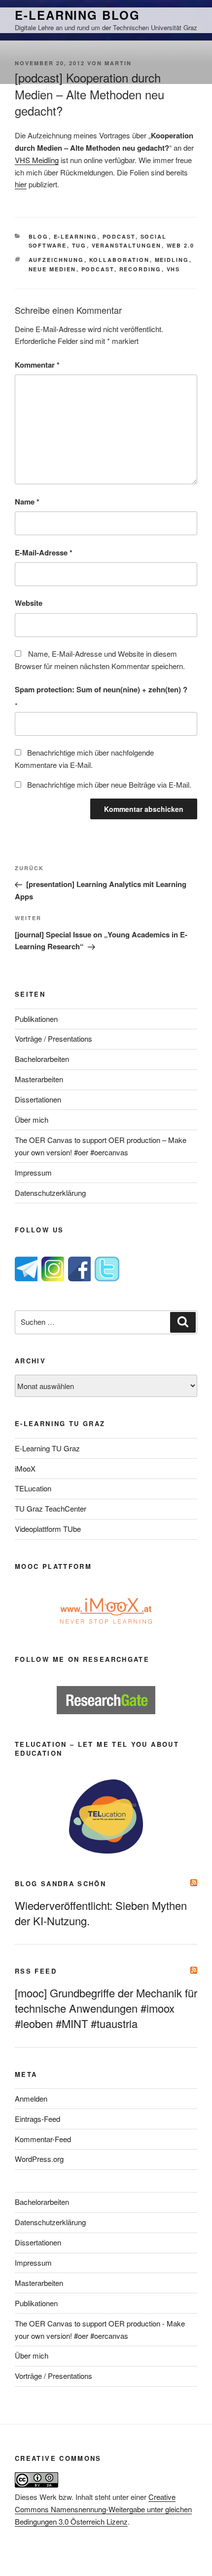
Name (27, 502)
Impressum (33, 1172)
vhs (174, 269)
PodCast (119, 236)
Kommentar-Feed (43, 2139)
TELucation (33, 1488)
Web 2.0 (181, 245)
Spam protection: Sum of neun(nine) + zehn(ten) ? (101, 689)
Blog (39, 236)
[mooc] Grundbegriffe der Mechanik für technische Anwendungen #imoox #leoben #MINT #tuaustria (106, 2008)
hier (21, 184)
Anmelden (31, 2098)
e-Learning (76, 236)
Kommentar (37, 365)
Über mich (32, 1119)
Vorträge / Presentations (53, 1038)
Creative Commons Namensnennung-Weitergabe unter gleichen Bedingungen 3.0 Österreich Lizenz (103, 2509)
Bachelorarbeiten (42, 1059)
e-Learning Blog (77, 15)
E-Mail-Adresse (44, 552)
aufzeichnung (56, 260)
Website (29, 603)
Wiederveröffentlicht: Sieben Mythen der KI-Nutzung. (101, 1913)
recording (141, 269)
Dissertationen (38, 1099)
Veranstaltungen (127, 245)
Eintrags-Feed (37, 2119)
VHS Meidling (37, 160)
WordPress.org (39, 2159)
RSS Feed (36, 1971)
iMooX (25, 1468)
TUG (79, 245)
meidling (172, 260)
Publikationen (36, 1019)
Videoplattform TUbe (48, 1529)
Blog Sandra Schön (60, 1883)
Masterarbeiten (39, 1079)
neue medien (53, 269)
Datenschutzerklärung (50, 1193)
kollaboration (120, 260)
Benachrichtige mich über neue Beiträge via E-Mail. (109, 784)
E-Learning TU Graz (47, 1448)
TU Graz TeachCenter (51, 1508)
